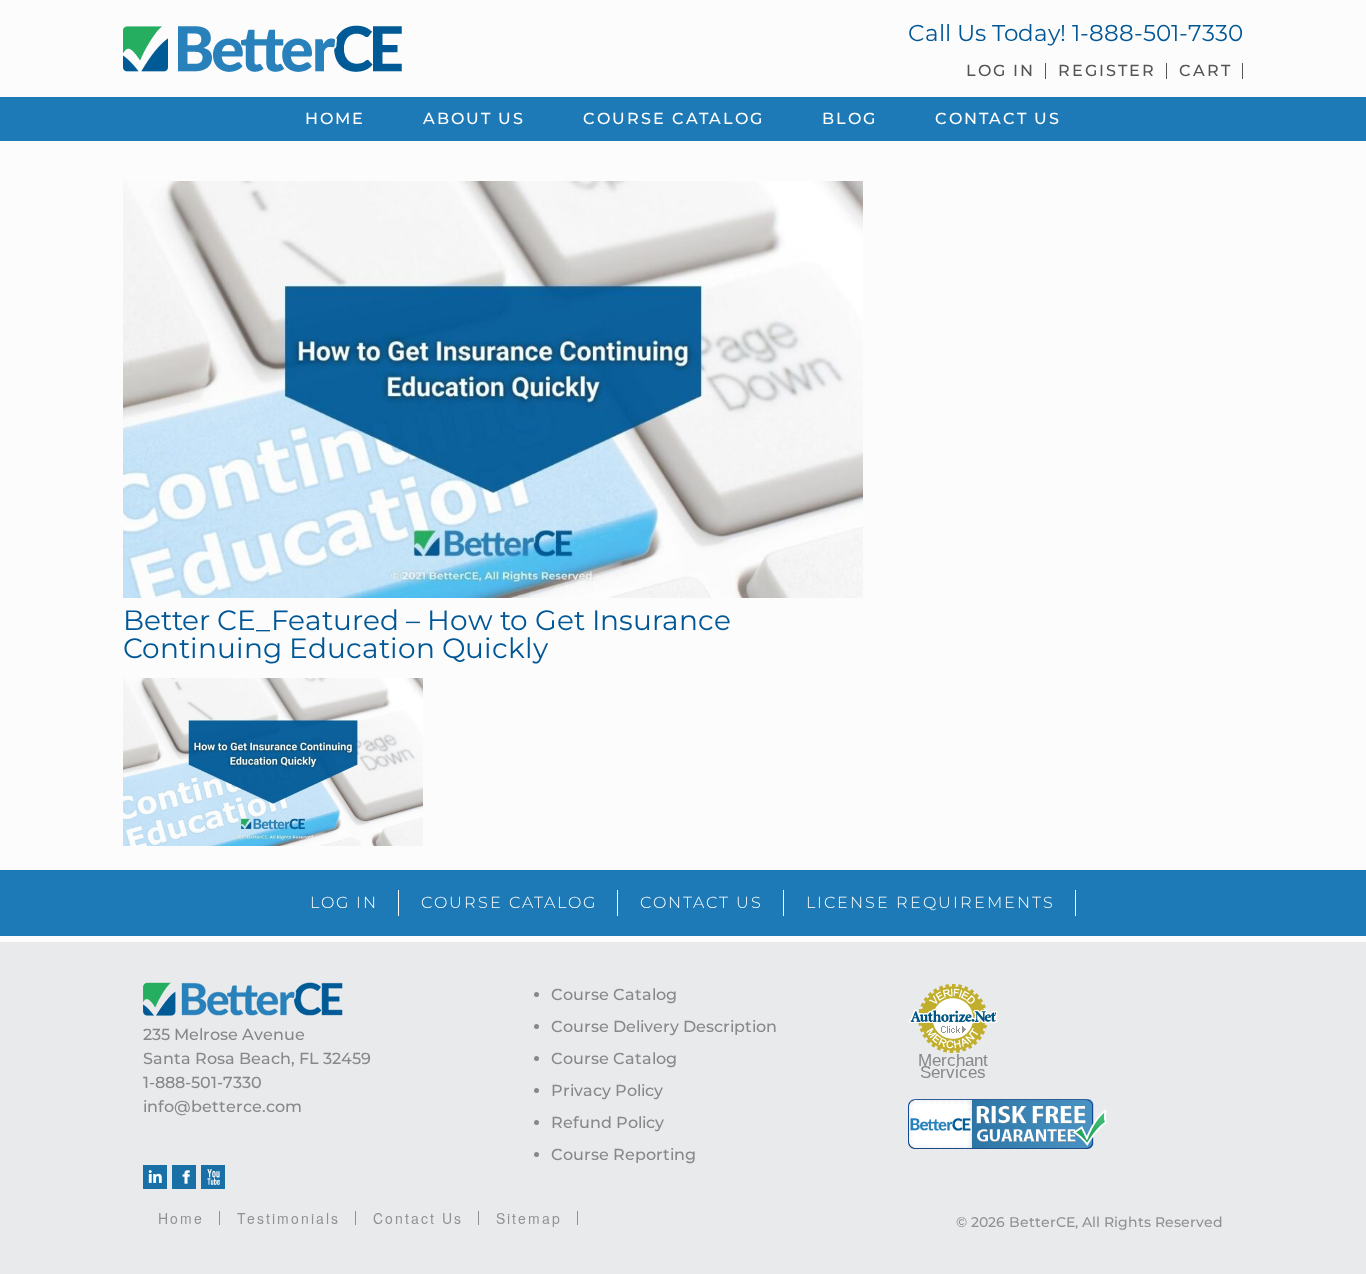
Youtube (213, 1177)
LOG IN (344, 902)
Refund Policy (607, 1122)
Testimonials (288, 1218)
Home (181, 1218)
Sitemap (529, 1218)
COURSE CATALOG (509, 902)
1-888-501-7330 (1157, 33)
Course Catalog (614, 994)
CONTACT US (701, 902)
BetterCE (392, 45)
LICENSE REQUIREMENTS (930, 902)
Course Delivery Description (664, 1026)
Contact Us (418, 1218)
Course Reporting (623, 1154)
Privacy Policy (607, 1090)
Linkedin (155, 1177)
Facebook (184, 1177)
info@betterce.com (222, 1106)
